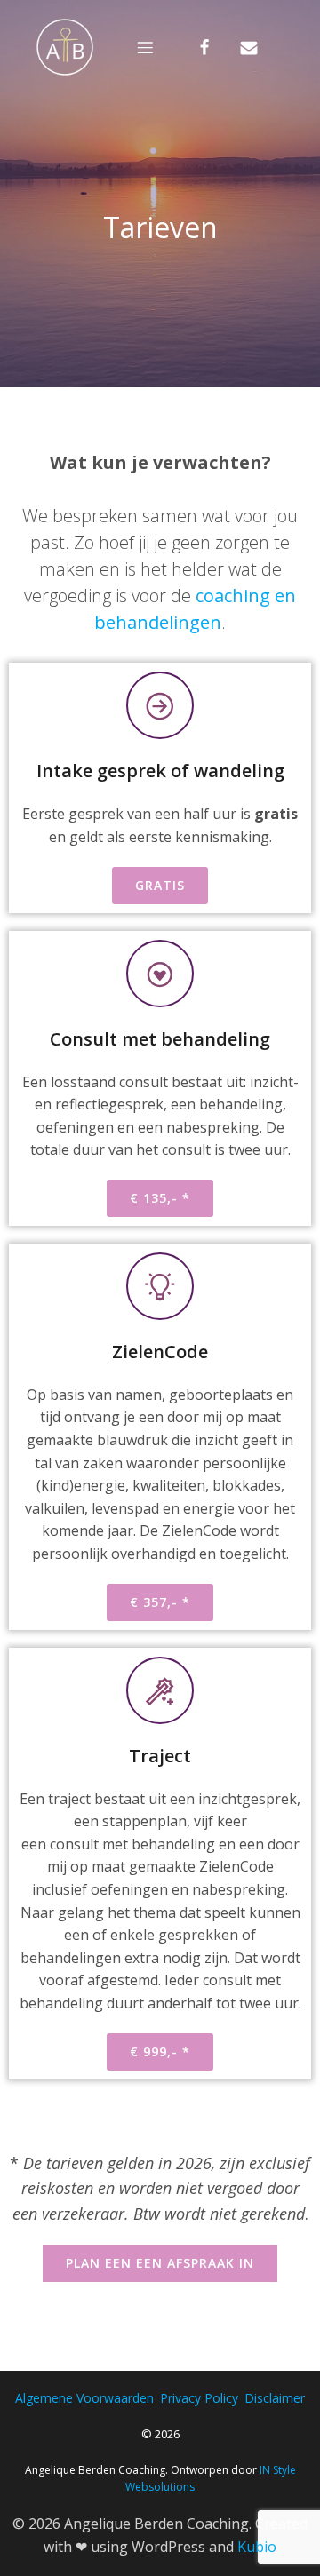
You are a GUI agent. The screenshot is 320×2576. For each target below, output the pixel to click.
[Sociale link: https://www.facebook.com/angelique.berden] (218, 46)
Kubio (257, 2547)
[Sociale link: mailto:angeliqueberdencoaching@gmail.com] (262, 46)
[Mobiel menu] (145, 47)
